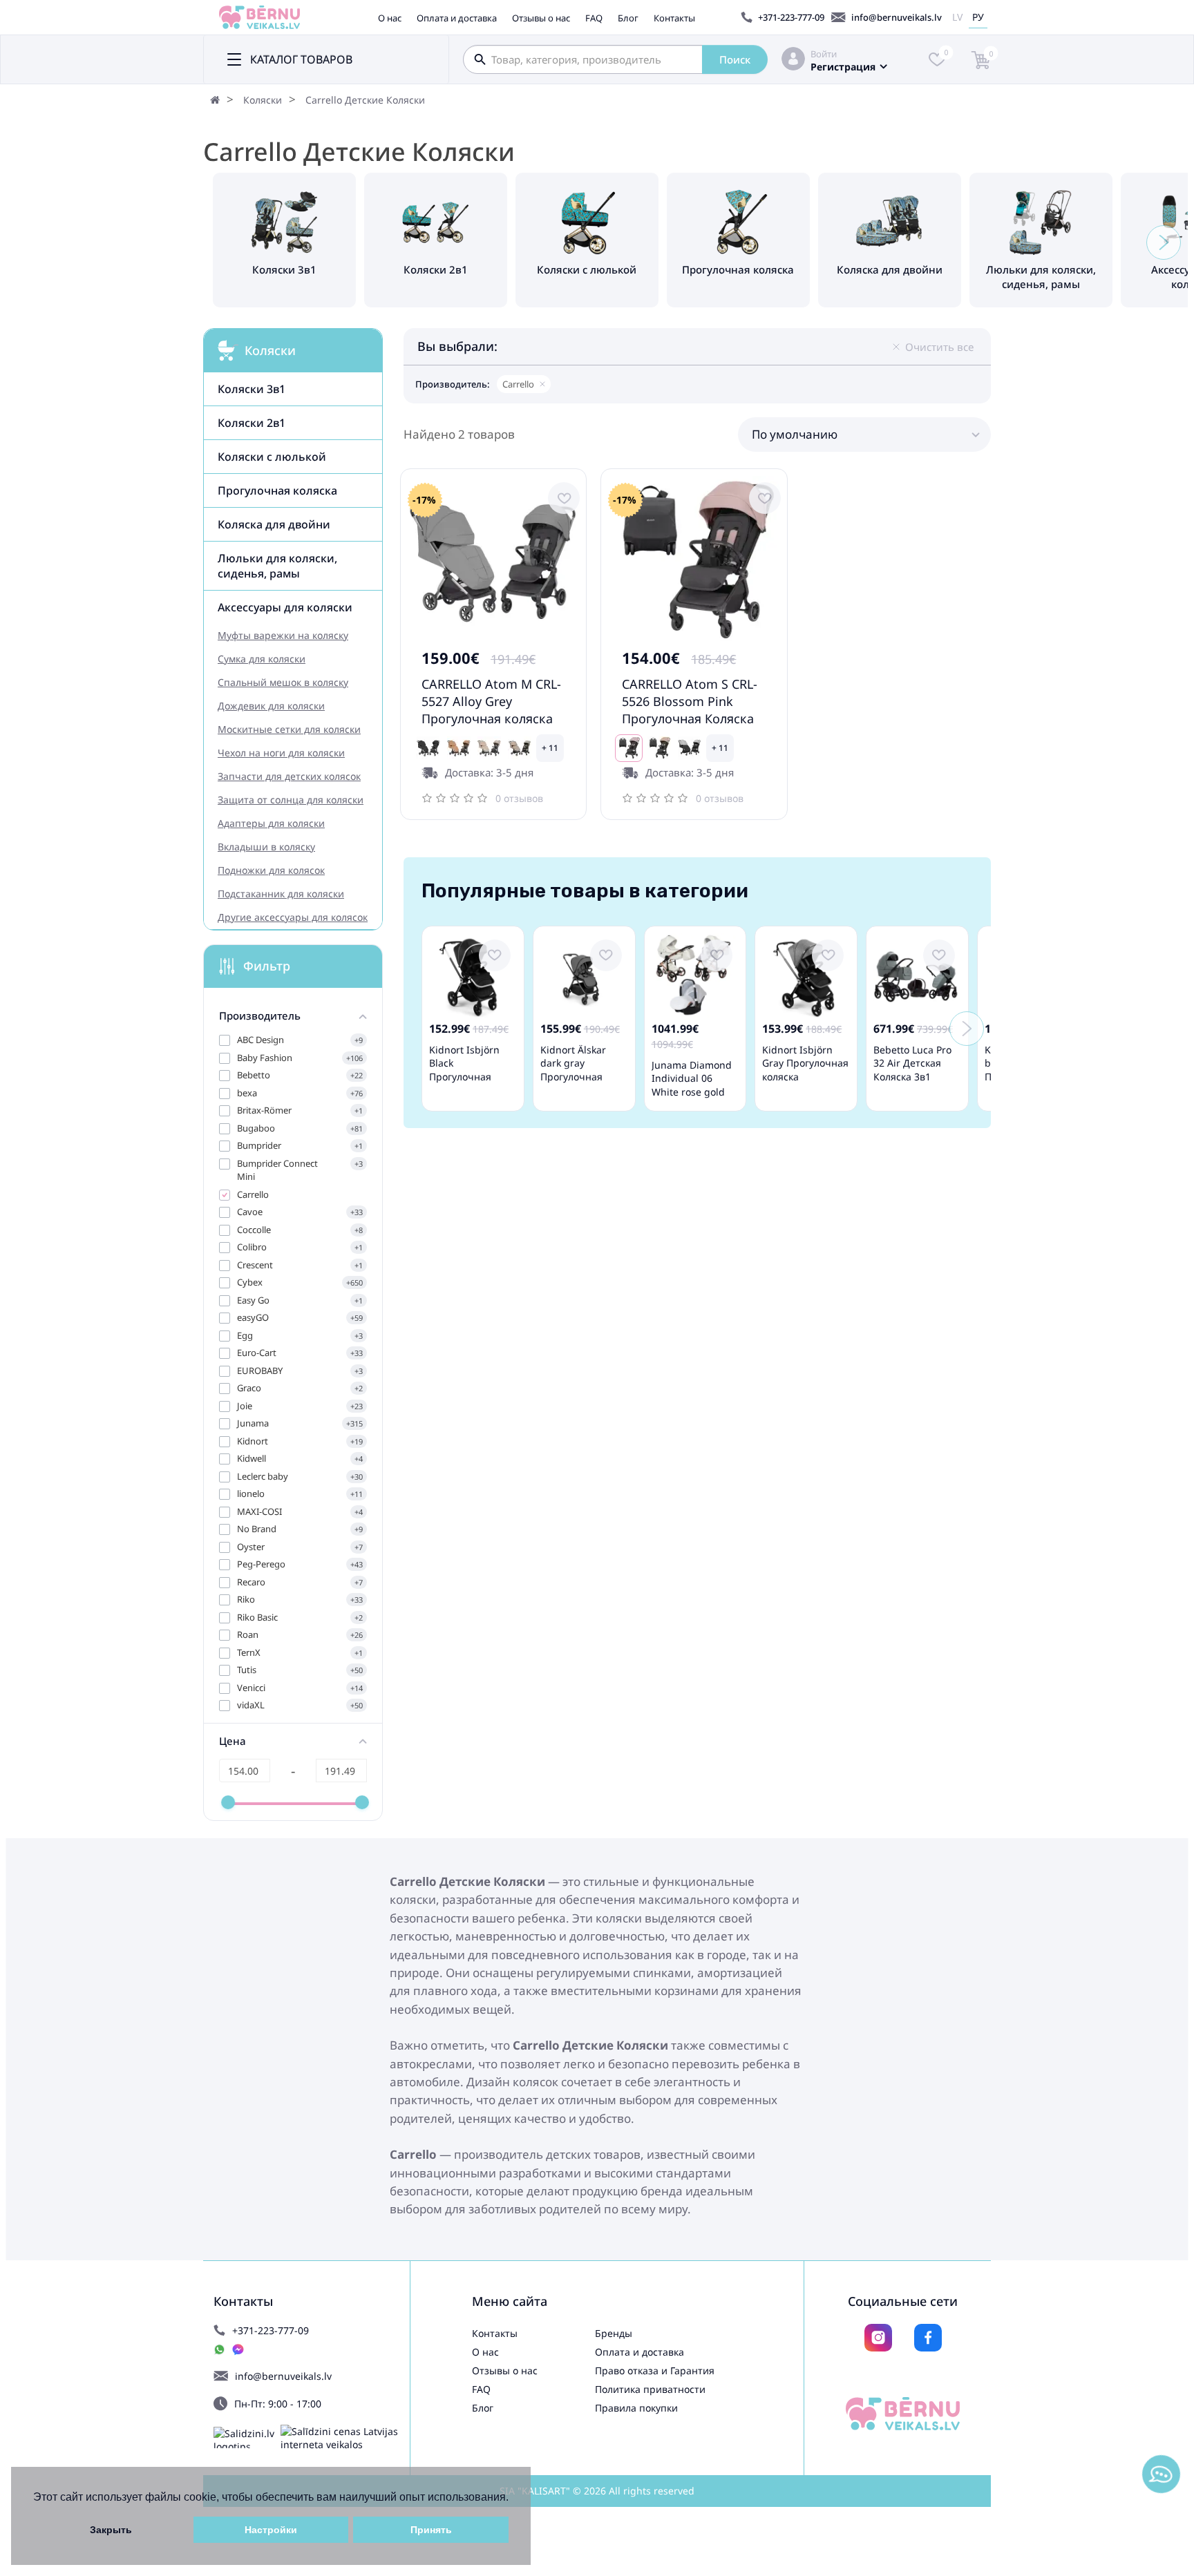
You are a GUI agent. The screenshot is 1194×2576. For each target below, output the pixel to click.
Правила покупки (636, 2408)
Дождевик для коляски (271, 706)
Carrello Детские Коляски (365, 100)
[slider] (228, 1802)
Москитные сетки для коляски (289, 729)
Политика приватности (650, 2389)
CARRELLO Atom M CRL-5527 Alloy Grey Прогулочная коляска (491, 701)
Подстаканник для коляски (281, 894)
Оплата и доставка (457, 18)
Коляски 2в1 (252, 423)
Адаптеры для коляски (271, 823)
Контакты (674, 18)
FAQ (594, 18)
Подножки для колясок (271, 870)
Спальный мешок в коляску (283, 682)
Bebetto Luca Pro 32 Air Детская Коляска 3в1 (912, 1063)
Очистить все (939, 347)
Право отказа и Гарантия (655, 2370)
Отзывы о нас (541, 18)
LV (957, 17)
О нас (390, 18)
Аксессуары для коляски (285, 607)
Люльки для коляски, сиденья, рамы (277, 566)
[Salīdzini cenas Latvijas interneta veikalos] (345, 2438)
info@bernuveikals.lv (897, 17)
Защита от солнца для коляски (291, 800)
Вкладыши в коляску (266, 847)
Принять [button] (431, 2530)
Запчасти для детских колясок (289, 776)
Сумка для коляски (262, 659)
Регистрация (843, 67)
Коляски (263, 100)
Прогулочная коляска (277, 490)
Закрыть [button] (111, 2530)
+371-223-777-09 (791, 17)
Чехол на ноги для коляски (281, 753)
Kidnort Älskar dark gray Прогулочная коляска (573, 1070)
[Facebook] (928, 2338)
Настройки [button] (271, 2530)
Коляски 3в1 (252, 389)
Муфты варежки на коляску (283, 635)
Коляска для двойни (274, 524)
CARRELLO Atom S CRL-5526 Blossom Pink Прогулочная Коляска (690, 701)
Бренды (614, 2333)
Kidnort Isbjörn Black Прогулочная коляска (464, 1070)
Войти (824, 54)
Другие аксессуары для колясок (293, 917)
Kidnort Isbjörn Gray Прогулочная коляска (805, 1063)
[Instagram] (878, 2338)
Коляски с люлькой (272, 457)
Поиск (735, 59)
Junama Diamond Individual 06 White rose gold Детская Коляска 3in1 (692, 1092)
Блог (628, 18)
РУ (978, 17)
